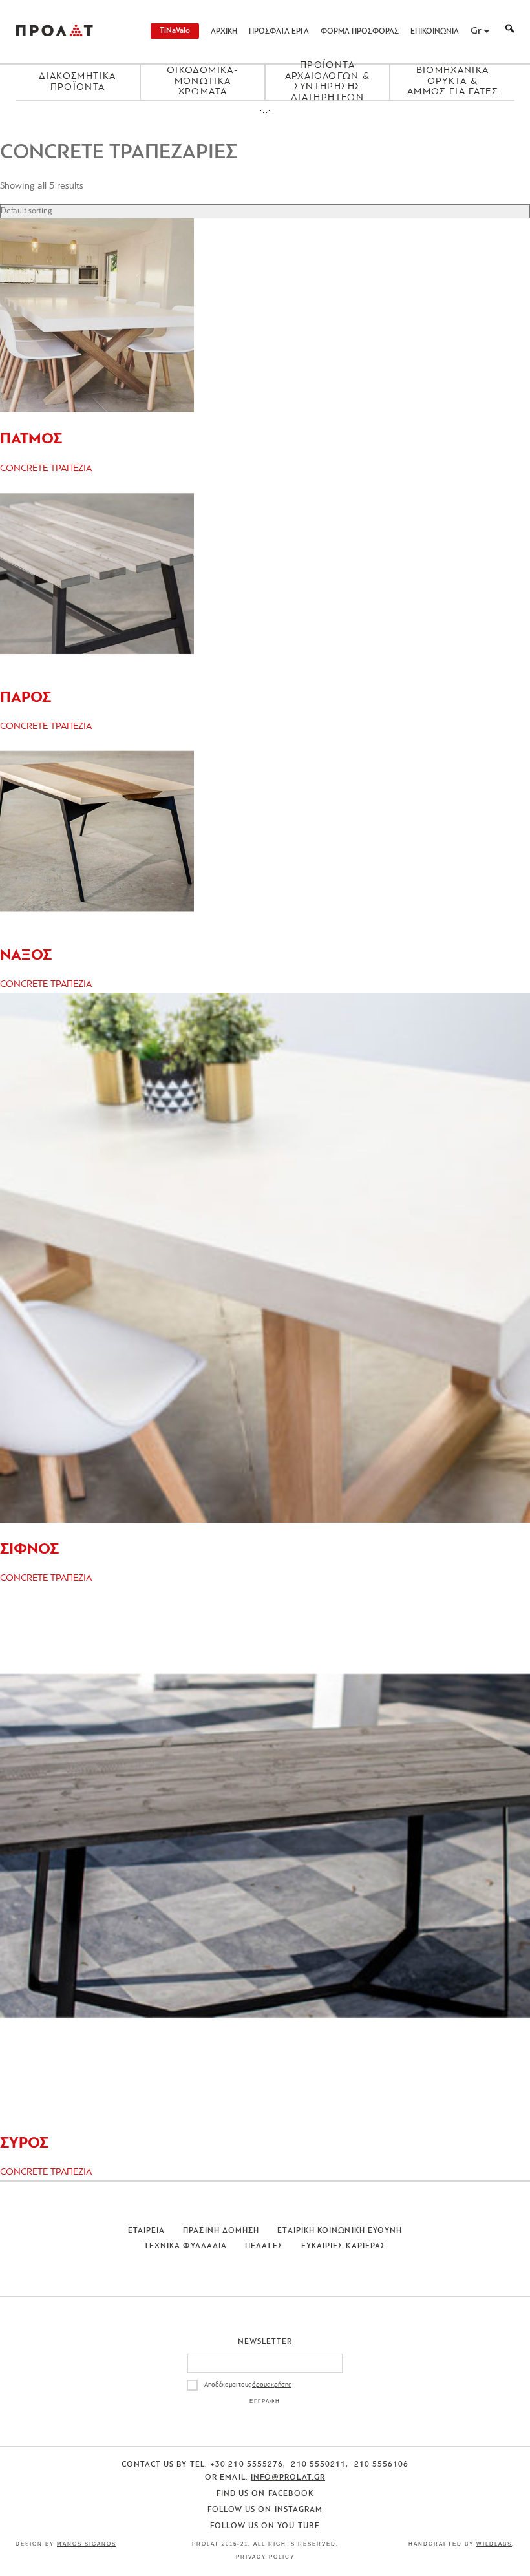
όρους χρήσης (271, 2385)
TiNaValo (175, 31)
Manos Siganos (87, 2544)
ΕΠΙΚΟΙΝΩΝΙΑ (435, 32)
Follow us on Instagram (265, 2510)
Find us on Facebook (265, 2494)
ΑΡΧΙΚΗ (224, 32)
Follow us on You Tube (265, 2526)
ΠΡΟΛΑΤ (54, 32)
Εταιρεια (147, 2231)
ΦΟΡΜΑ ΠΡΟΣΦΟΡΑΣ (360, 32)
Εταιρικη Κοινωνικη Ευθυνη (340, 2231)
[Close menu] (265, 123)
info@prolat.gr (288, 2478)
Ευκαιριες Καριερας (344, 2246)
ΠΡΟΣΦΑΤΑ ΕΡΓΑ (279, 32)
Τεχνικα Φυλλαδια (185, 2246)
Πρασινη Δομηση (221, 2231)
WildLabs (494, 2544)
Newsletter (265, 2342)
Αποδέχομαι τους (248, 2385)
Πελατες (264, 2246)
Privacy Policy (265, 2557)
